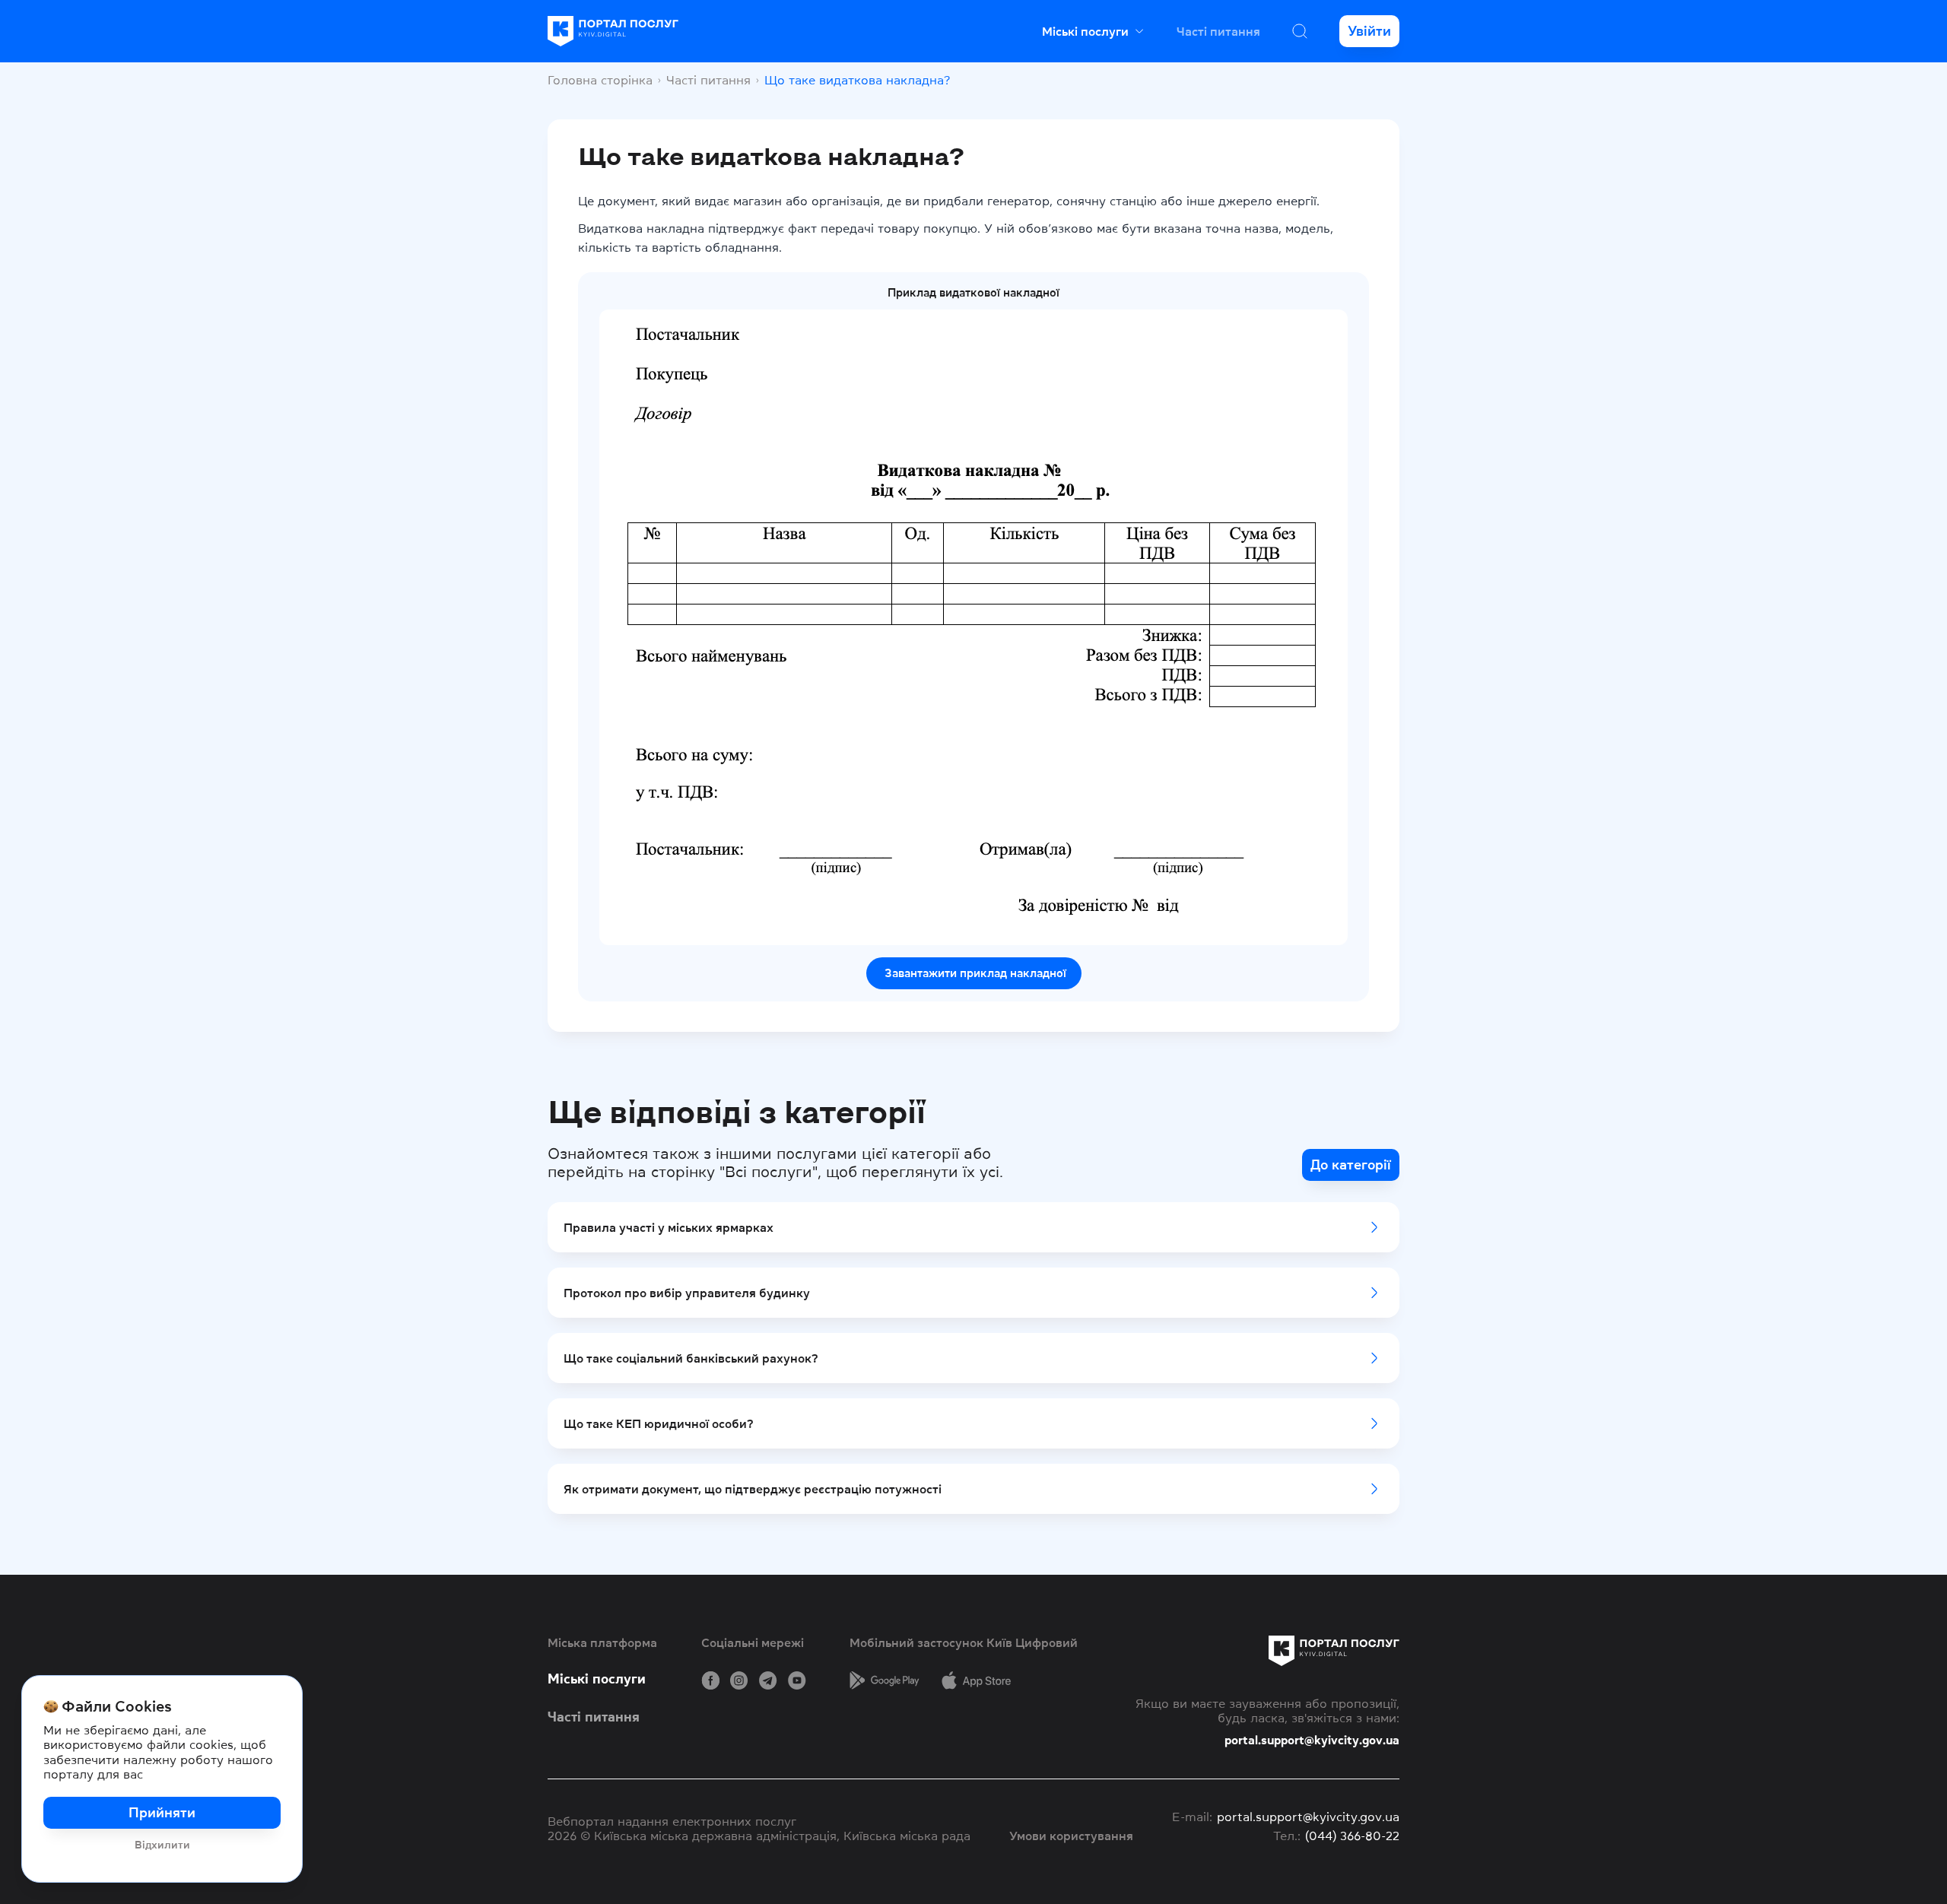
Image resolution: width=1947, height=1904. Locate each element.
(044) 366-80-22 (1352, 1836)
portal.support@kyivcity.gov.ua (1312, 1740)
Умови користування (1071, 1836)
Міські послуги (597, 1679)
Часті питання (1218, 31)
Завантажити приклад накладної (974, 973)
